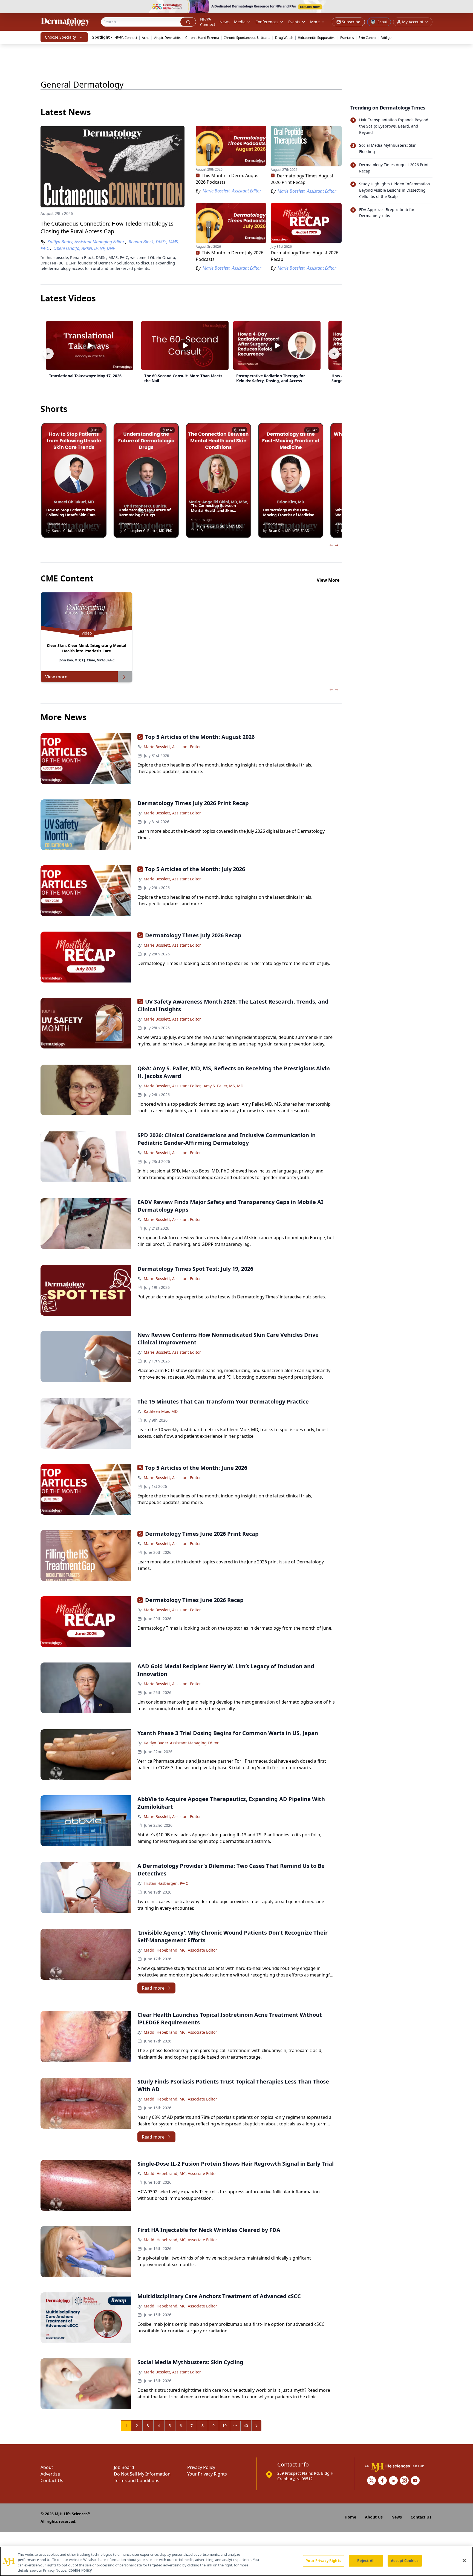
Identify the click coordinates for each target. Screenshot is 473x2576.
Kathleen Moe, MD (161, 1411)
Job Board (124, 2467)
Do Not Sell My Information (142, 2474)
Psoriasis (347, 38)
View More (328, 580)
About (47, 2467)
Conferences (267, 22)
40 (246, 2426)
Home (350, 2517)
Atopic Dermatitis (167, 38)
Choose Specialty (60, 37)
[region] (236, 2561)
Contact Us (52, 2480)
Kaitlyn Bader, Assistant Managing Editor (181, 1743)
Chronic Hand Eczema (202, 38)
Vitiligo (386, 38)
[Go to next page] (256, 2426)
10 (224, 2426)
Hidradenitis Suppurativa (317, 38)
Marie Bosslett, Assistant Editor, (173, 1086)
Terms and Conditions (137, 2480)
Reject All (366, 2561)
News (225, 22)
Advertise (50, 2474)
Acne (146, 38)
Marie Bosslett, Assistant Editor (172, 747)
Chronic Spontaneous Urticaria (247, 38)
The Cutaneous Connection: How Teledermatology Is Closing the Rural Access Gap (107, 227)
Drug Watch (284, 38)
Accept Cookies (405, 2561)
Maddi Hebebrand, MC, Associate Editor (180, 1950)
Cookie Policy (80, 2570)
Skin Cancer (368, 38)
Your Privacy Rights (207, 2474)
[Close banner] (466, 7)
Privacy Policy (201, 2467)
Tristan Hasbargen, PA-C (166, 1883)
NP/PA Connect (208, 22)
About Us (374, 2517)
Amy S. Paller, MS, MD (223, 1086)
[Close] (464, 2560)
